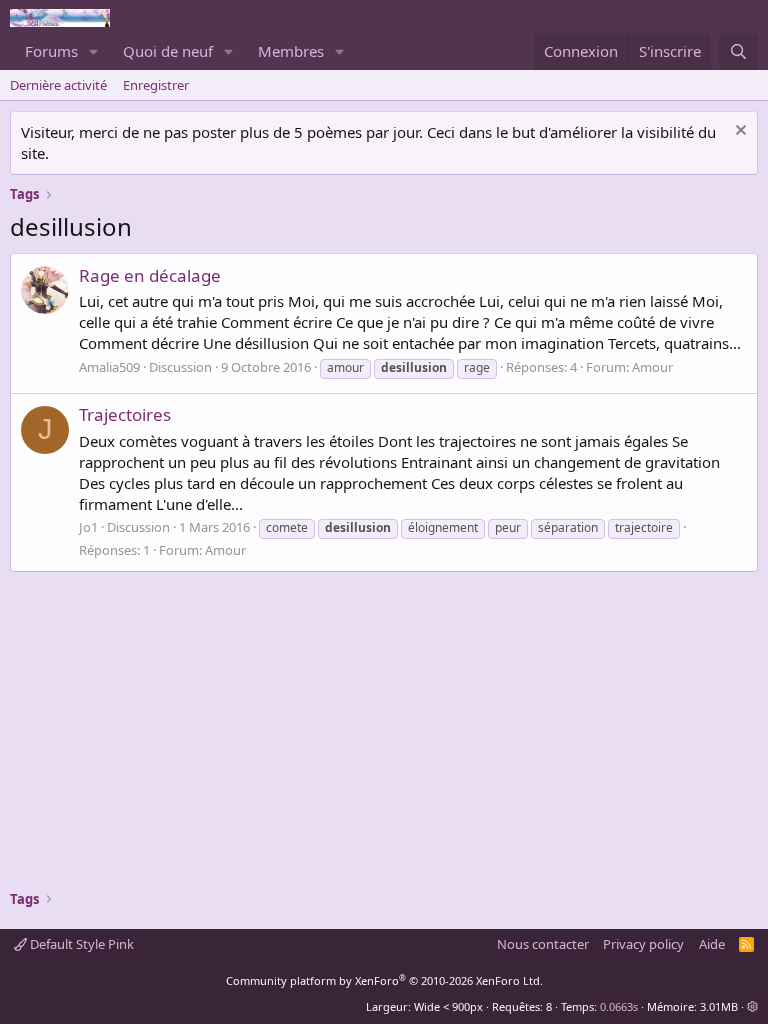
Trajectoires (125, 414)
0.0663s (619, 1006)
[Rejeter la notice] (738, 132)
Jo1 (88, 527)
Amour (652, 367)
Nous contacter (543, 944)
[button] (94, 51)
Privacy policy (643, 944)
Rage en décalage (150, 275)
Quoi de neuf (168, 51)
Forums (51, 51)
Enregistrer (156, 85)
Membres (291, 51)
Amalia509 (109, 367)
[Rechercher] (738, 51)
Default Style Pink (80, 944)
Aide (712, 944)
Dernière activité (58, 85)
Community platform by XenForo (384, 980)
